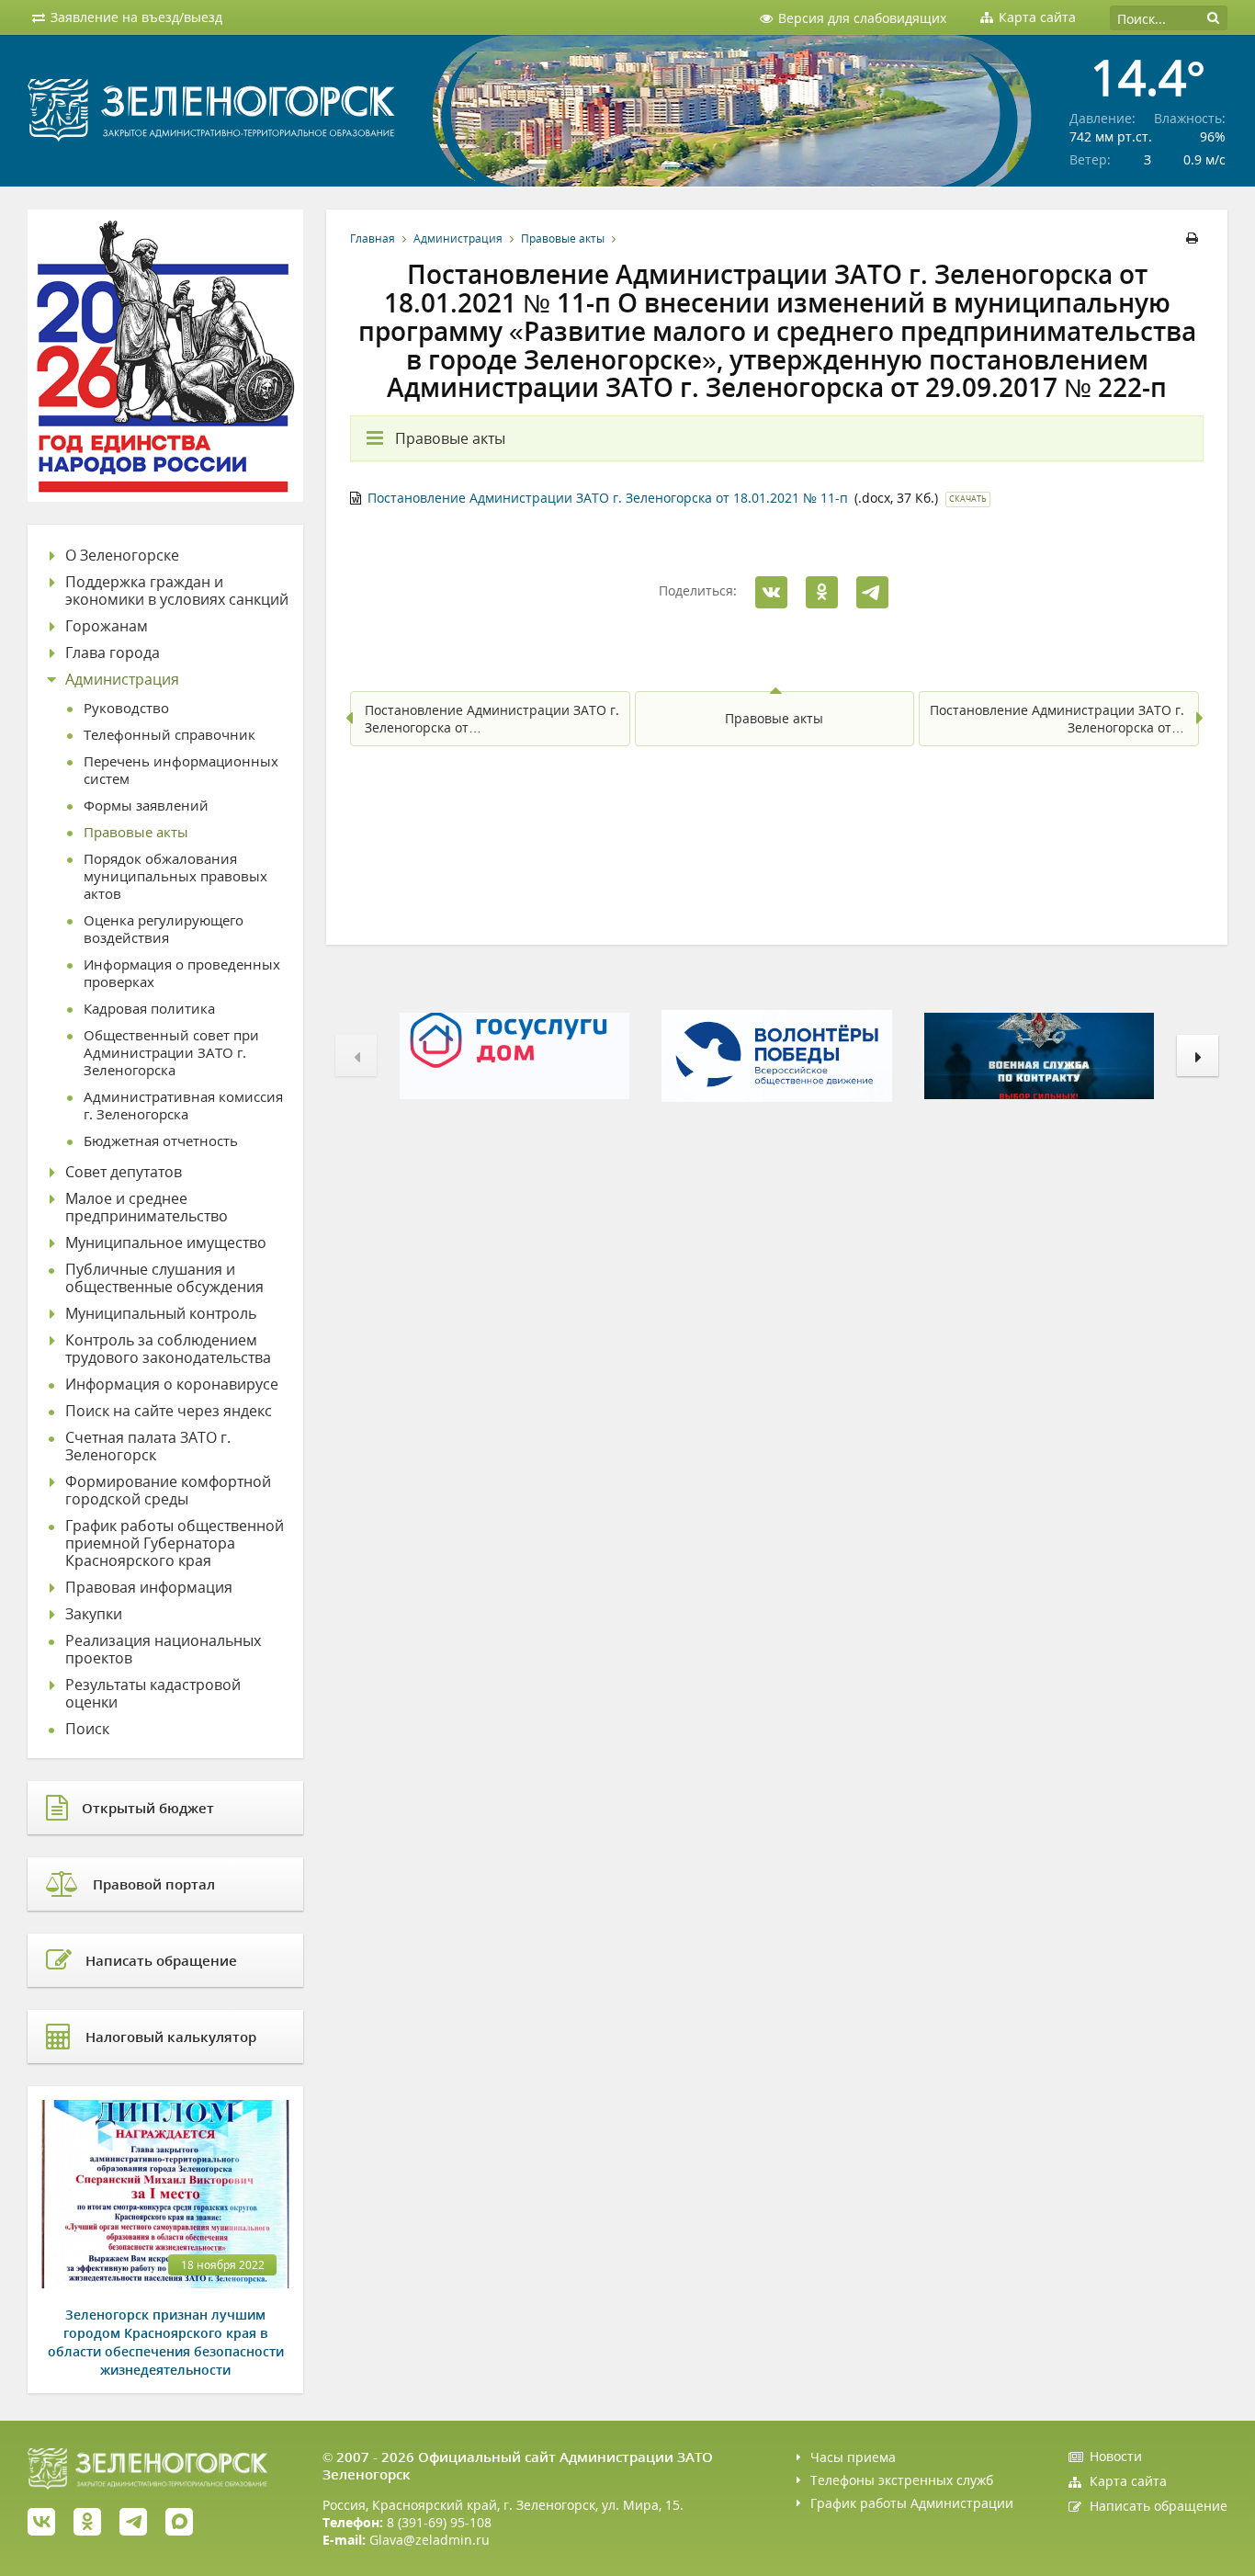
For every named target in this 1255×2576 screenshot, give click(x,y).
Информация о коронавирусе (172, 1384)
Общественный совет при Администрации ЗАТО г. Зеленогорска (171, 1053)
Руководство (126, 708)
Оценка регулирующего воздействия (164, 929)
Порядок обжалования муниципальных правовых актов (175, 876)
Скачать (968, 499)
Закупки (94, 1614)
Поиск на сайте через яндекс (169, 1411)
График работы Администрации (912, 2503)
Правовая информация (149, 1588)
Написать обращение (1159, 2506)
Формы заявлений (146, 806)
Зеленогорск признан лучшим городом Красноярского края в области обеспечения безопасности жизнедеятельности (166, 2342)
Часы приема (853, 2457)
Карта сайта (1128, 2481)
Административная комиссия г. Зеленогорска (183, 1106)
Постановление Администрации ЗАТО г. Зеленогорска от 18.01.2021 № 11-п (608, 498)
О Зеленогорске (122, 556)
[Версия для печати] (1195, 238)
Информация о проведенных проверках (182, 973)
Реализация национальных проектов (163, 1650)
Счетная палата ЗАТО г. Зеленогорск (148, 1447)
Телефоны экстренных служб (902, 2480)
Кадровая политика (149, 1009)
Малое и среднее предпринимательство (147, 1208)
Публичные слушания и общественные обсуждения (164, 1278)
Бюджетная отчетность (161, 1141)
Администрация (458, 238)
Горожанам (107, 626)
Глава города (113, 653)
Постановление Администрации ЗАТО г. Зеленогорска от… (492, 719)
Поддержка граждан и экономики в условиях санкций (177, 591)
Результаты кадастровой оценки (153, 1694)
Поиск (87, 1729)
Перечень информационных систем (181, 770)
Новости (1116, 2456)
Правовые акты (563, 238)
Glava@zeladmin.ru (430, 2540)
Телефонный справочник (170, 735)
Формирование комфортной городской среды (168, 1491)
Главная (373, 238)
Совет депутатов (124, 1172)
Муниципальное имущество (166, 1243)
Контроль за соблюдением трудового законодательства (168, 1349)
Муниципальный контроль (161, 1314)
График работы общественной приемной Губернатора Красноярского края (175, 1543)
